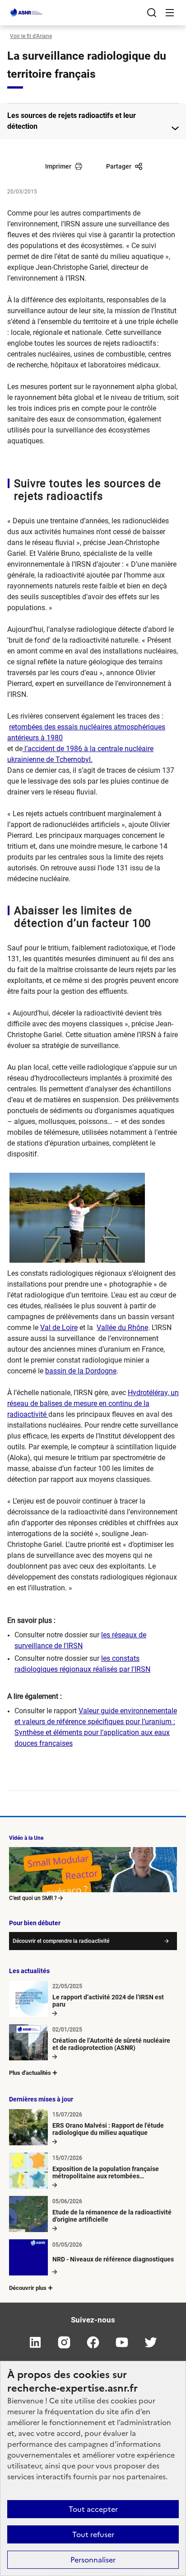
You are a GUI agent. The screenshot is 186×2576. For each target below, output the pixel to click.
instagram (64, 2342)
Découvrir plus (28, 2288)
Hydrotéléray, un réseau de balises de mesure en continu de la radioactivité (93, 1403)
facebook (93, 2342)
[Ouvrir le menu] (170, 13)
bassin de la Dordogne (81, 1371)
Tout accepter (93, 2509)
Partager (119, 166)
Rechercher (152, 13)
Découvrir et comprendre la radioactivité (61, 1941)
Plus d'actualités (30, 2073)
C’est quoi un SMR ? (33, 1898)
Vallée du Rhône (122, 1328)
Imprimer (58, 166)
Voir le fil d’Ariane (31, 36)
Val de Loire (59, 1328)
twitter (151, 2342)
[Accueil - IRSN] (27, 13)
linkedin (35, 2342)
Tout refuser (93, 2534)
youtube (122, 2342)
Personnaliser (93, 2560)
